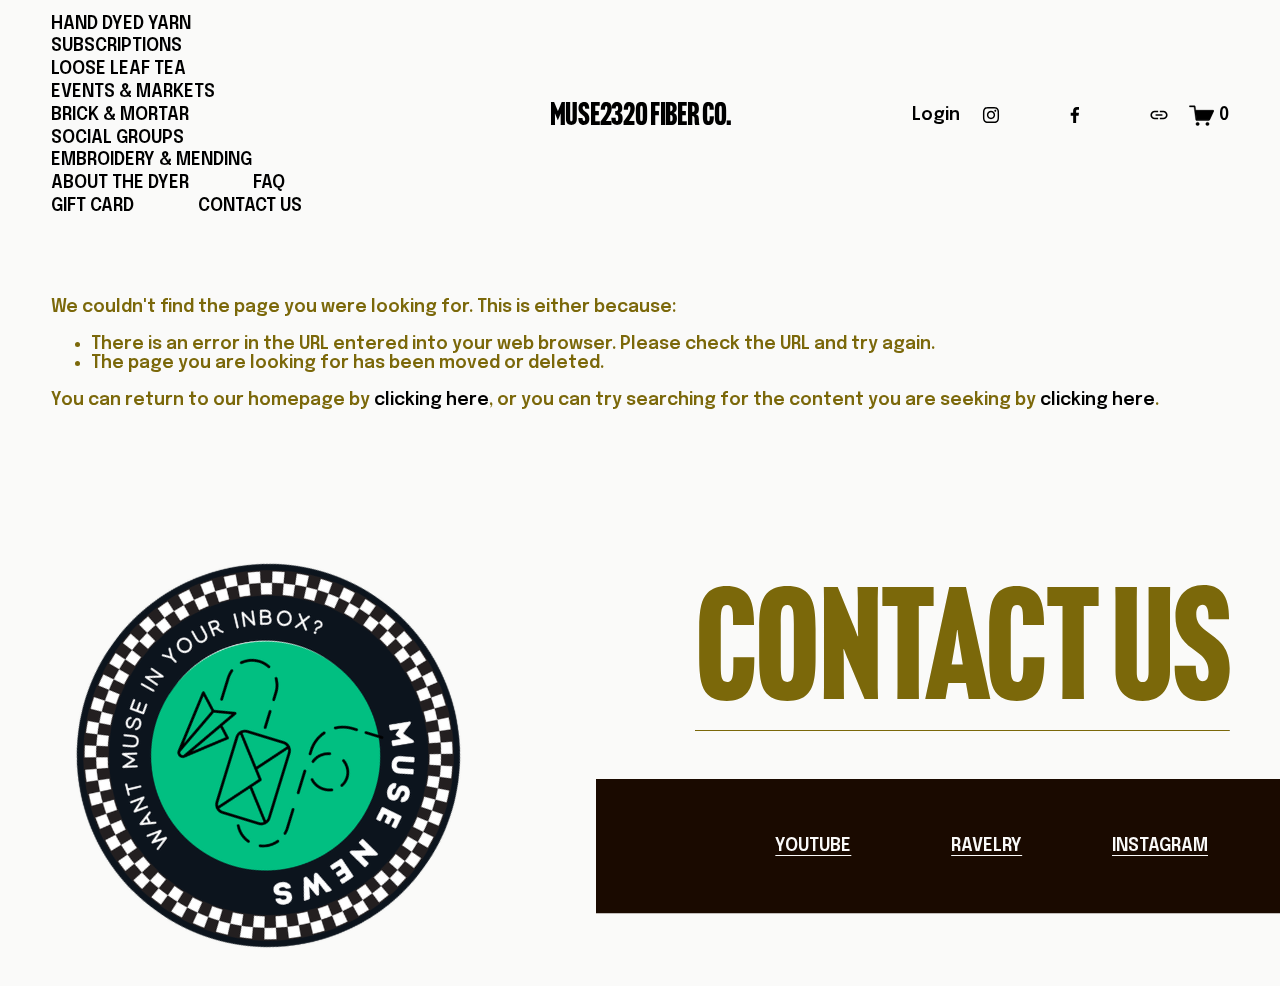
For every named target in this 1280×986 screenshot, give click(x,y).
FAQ (269, 183)
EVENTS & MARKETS (133, 92)
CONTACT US (250, 206)
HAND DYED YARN (121, 24)
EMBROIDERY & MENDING (151, 160)
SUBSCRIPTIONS (116, 46)
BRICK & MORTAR (120, 115)
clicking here (431, 400)
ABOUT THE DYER (120, 183)
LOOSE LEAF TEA (118, 69)
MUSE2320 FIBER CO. (641, 114)
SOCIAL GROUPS (117, 138)
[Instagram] (991, 115)
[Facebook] (1075, 115)
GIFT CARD (92, 206)
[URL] (1159, 115)
